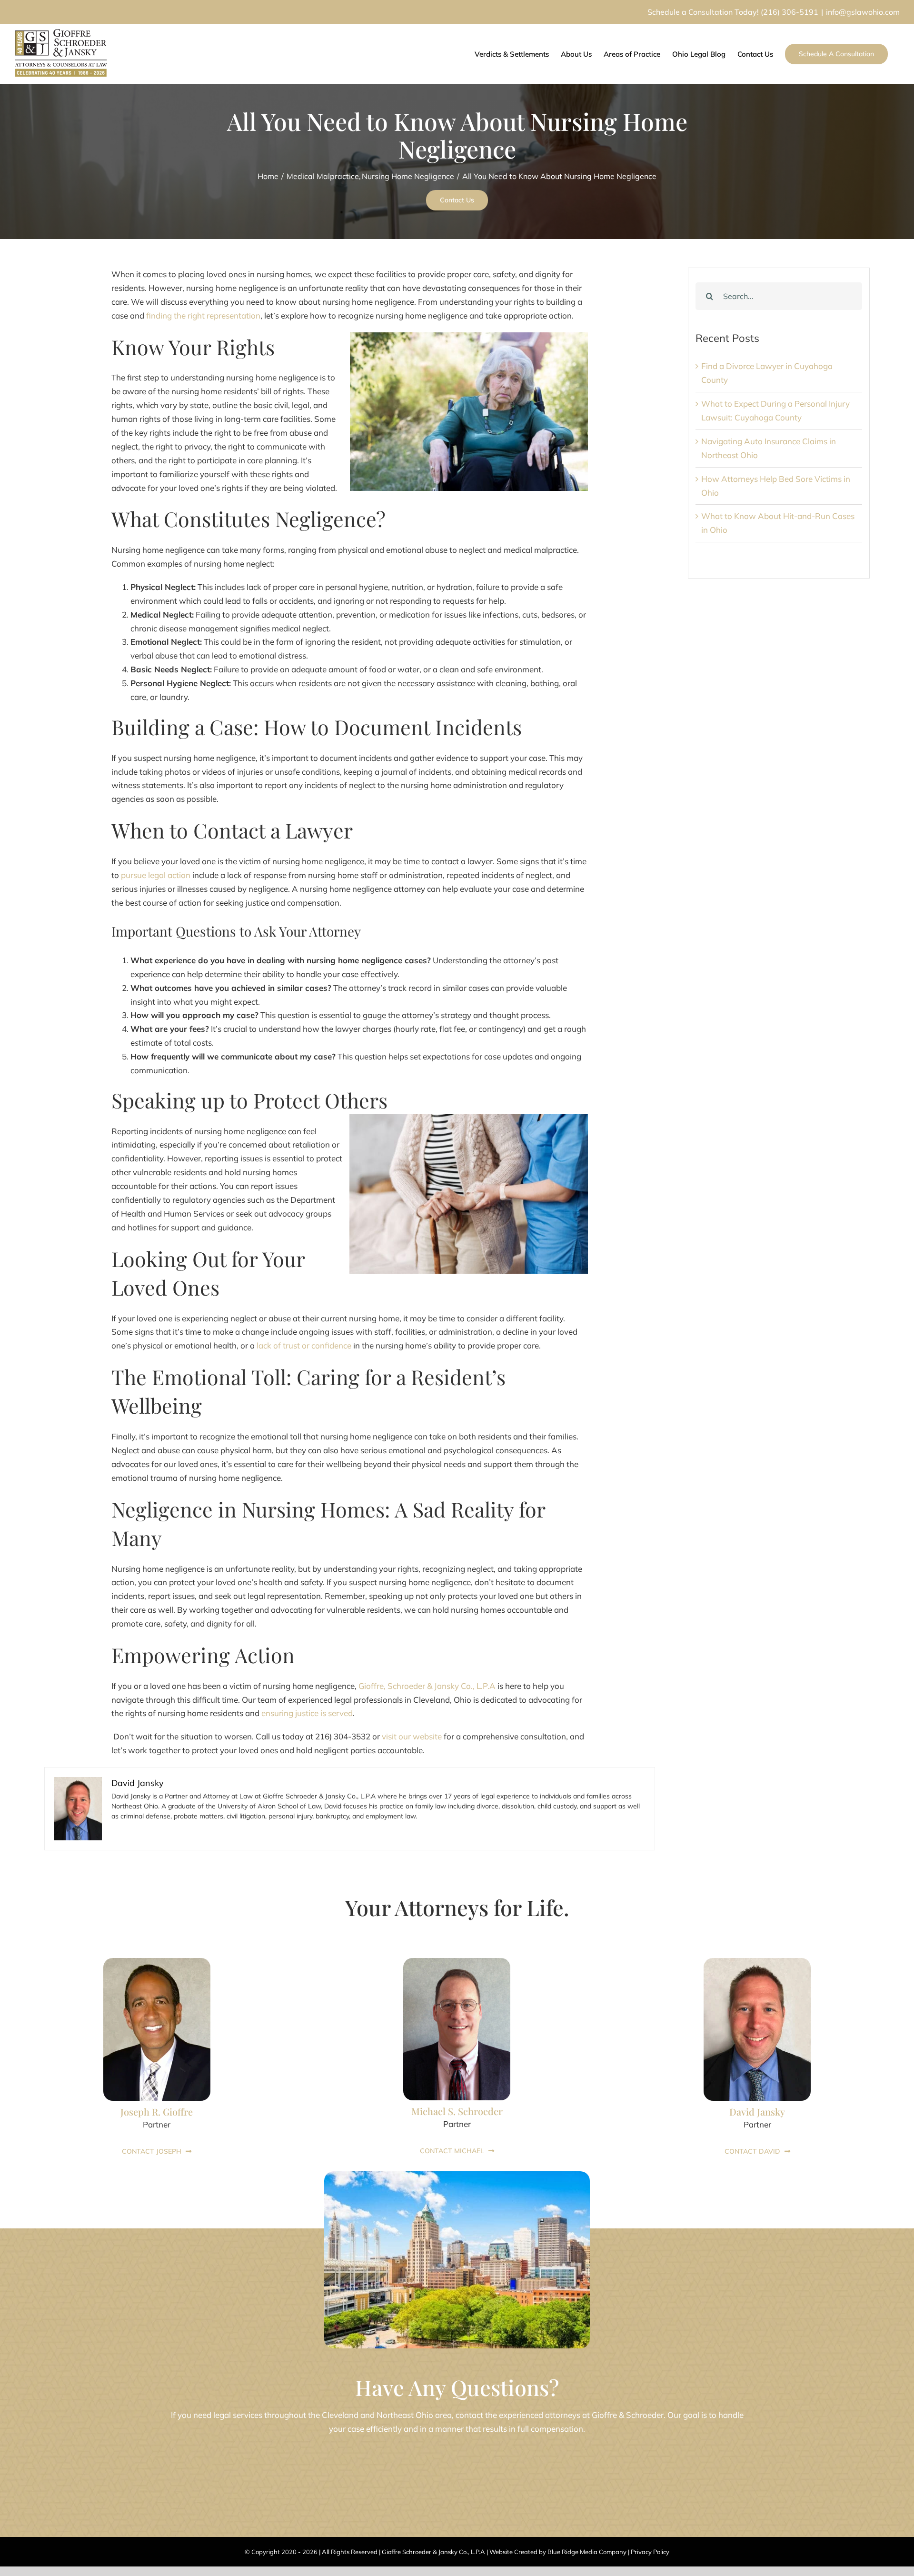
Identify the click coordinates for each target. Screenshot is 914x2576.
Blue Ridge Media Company (587, 2552)
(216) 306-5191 (790, 12)
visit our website (412, 1736)
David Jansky (757, 2112)
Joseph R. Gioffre (157, 2112)
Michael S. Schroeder (457, 2111)
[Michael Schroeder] (457, 1962)
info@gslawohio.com (863, 12)
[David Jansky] (757, 1962)
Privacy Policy (650, 2552)
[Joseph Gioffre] (157, 1962)
